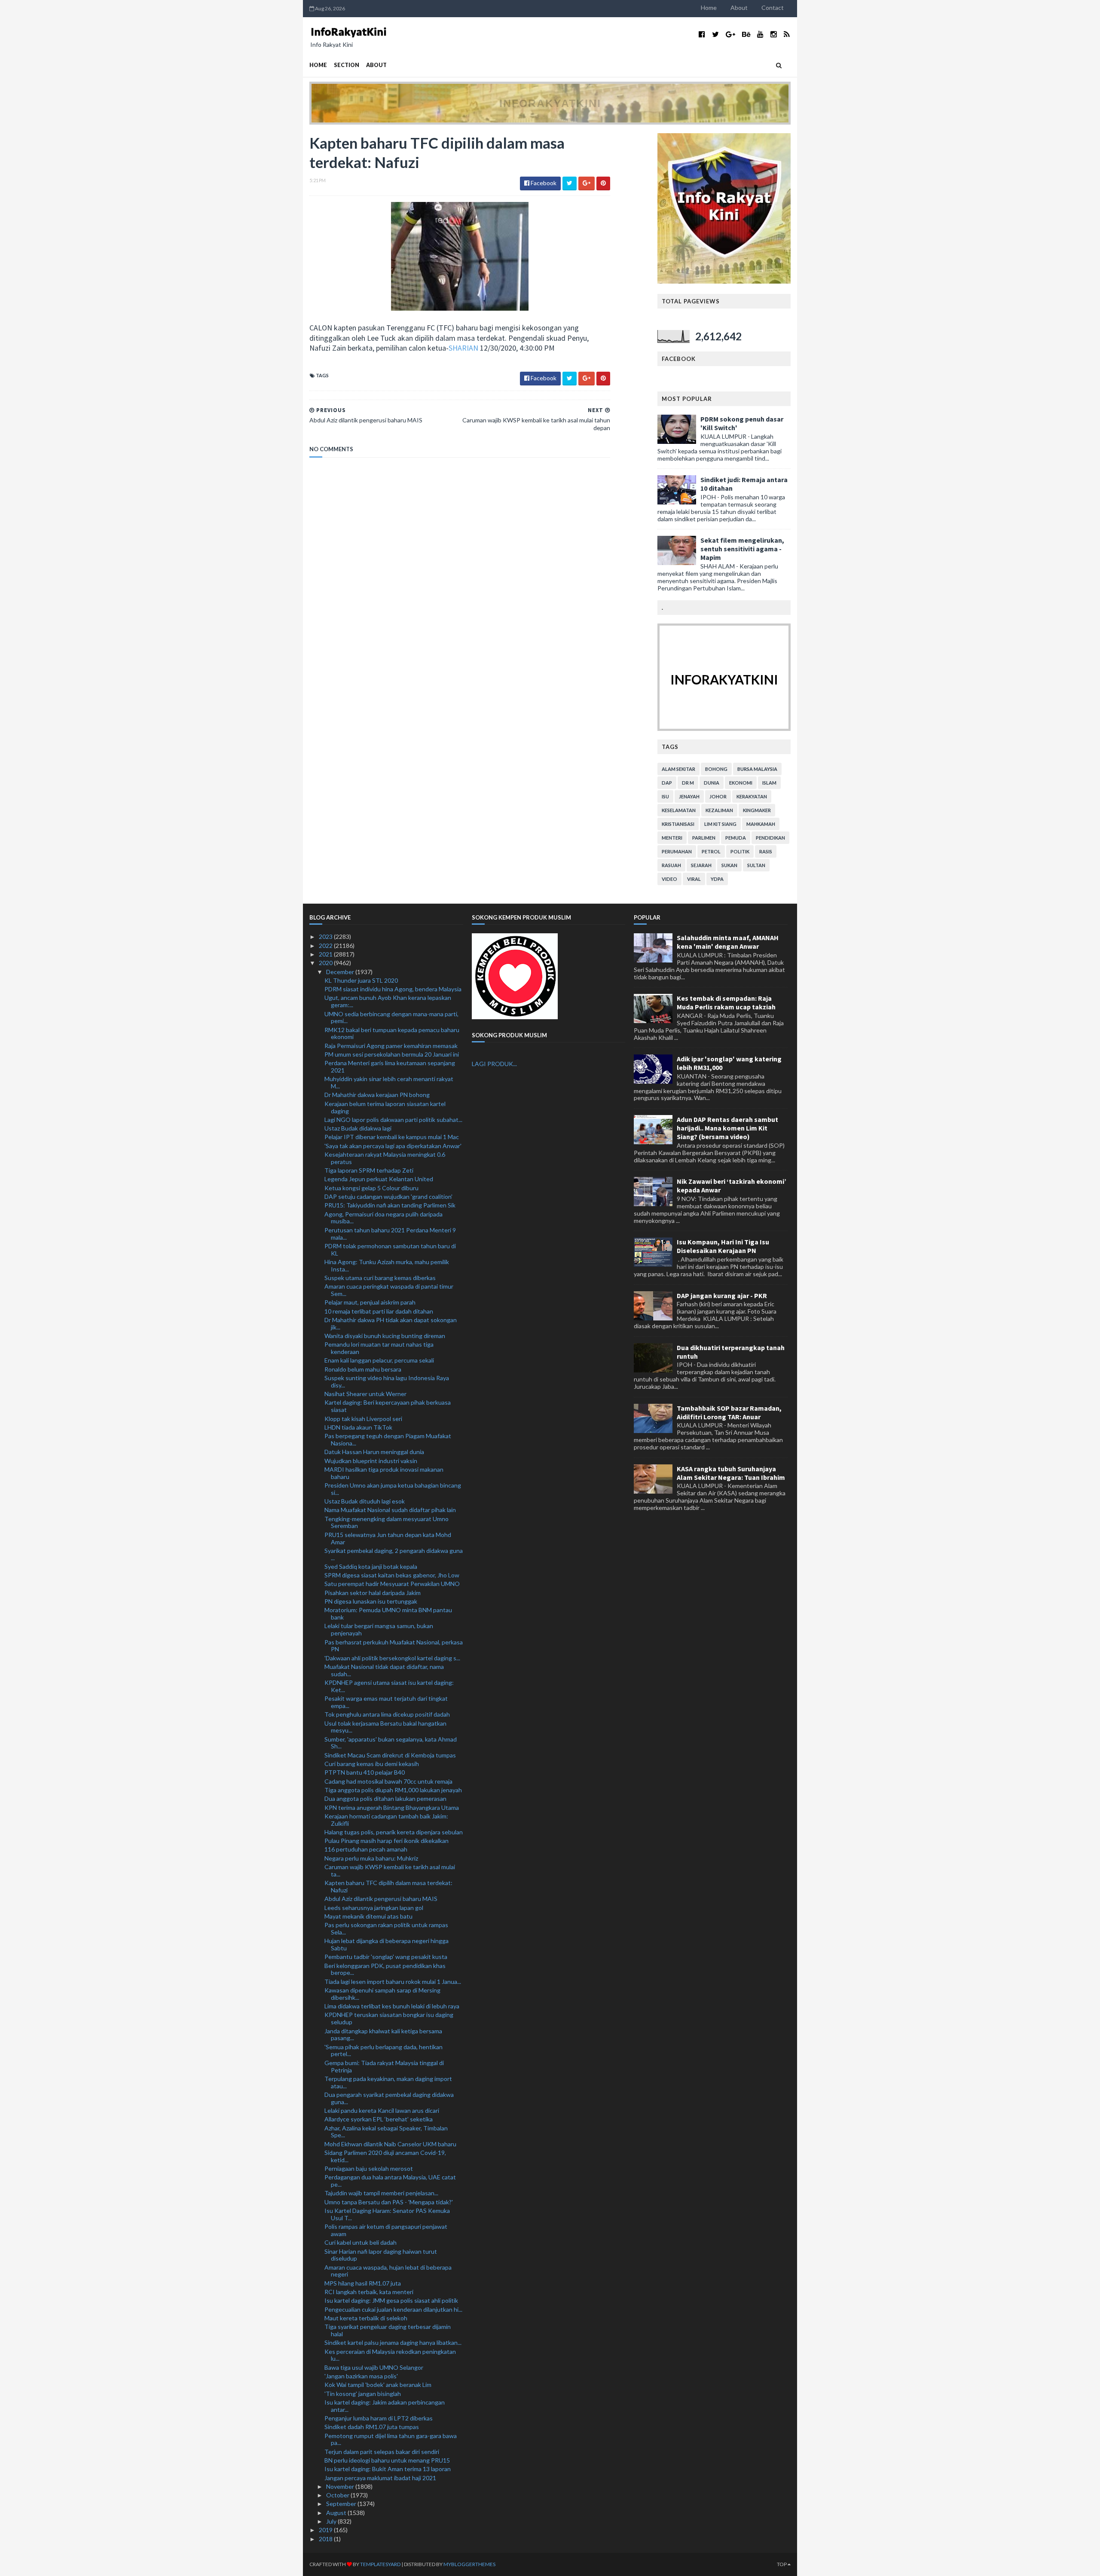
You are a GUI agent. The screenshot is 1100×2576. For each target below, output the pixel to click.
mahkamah (761, 824)
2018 (326, 2539)
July (332, 2521)
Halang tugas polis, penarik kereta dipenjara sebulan (394, 1832)
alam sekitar (678, 769)
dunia (712, 783)
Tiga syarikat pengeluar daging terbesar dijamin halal (388, 2330)
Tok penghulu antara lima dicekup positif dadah (387, 1714)
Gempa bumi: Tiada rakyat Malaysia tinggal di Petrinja (384, 2066)
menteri (672, 838)
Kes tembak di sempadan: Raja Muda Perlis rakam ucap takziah (726, 1002)
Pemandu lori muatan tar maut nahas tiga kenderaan (379, 1348)
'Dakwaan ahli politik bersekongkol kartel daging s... (392, 1658)
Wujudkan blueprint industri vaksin (371, 1461)
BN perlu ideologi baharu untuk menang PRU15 (387, 2460)
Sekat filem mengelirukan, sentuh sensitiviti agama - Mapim (742, 549)
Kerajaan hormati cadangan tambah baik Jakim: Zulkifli (386, 1820)
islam (769, 783)
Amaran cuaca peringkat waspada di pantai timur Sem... (389, 1290)
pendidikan (770, 838)
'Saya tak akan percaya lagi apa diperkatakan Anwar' (393, 1146)
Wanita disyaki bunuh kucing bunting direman (385, 1336)
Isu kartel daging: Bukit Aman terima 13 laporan (388, 2469)
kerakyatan (752, 796)
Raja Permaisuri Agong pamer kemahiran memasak (391, 1046)
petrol (711, 851)
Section (347, 65)
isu (665, 796)
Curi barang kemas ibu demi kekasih (372, 1764)
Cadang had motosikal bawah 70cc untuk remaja (388, 1781)
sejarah (701, 865)
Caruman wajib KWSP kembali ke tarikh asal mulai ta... (390, 1870)
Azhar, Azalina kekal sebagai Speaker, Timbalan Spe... (386, 2132)
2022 (326, 946)
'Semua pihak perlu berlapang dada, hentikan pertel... (383, 2050)
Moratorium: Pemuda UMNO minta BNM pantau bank (388, 1613)
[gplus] (730, 34)
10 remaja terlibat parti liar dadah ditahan (379, 1311)
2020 (326, 963)
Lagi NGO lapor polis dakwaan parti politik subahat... (393, 1120)
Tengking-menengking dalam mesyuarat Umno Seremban (387, 1522)
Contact (773, 8)
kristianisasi (678, 824)
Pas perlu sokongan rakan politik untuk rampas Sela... (386, 1928)
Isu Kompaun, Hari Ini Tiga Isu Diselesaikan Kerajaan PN (723, 1246)
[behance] (746, 34)
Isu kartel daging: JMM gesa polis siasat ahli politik (391, 2300)
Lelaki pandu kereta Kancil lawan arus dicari (382, 2110)
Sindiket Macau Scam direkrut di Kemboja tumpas (390, 1755)
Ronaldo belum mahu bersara (363, 1369)
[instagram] (774, 34)
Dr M (688, 783)
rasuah (671, 865)
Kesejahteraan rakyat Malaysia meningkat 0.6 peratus (385, 1158)
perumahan (677, 851)
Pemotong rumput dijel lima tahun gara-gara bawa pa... (391, 2439)
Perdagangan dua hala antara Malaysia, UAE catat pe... (390, 2181)
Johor (718, 796)
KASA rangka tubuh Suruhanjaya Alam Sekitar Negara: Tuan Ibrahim (731, 1473)
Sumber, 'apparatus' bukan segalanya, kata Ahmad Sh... (391, 1743)
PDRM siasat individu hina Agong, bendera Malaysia (393, 989)
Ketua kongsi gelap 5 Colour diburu (371, 1188)
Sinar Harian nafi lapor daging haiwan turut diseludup (381, 2255)
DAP (667, 783)
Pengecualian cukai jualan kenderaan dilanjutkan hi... (393, 2309)
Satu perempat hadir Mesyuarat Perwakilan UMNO (392, 1584)
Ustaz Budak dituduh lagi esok (365, 1501)
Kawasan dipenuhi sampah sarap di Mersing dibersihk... (382, 1994)
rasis (766, 851)
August (337, 2513)
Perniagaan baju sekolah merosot (369, 2168)
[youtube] (760, 34)
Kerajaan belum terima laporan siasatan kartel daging (385, 1107)
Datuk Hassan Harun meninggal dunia (374, 1452)
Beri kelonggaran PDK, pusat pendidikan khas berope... (385, 1969)
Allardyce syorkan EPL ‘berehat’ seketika (379, 2119)
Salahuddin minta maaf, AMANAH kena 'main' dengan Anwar (728, 942)
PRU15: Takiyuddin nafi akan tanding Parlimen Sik (390, 1205)
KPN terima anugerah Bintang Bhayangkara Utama (392, 1807)
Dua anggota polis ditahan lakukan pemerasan (385, 1798)
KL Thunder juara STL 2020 (361, 980)
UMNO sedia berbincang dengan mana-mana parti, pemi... (391, 1018)
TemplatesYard (380, 2564)
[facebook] (702, 34)
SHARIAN (463, 348)
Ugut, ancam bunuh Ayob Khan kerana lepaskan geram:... (388, 1001)
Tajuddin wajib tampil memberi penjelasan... (381, 2193)
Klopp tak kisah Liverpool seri (363, 1419)
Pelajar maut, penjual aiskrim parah (370, 1302)
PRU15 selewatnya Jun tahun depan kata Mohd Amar (388, 1538)
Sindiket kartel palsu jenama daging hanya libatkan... (393, 2342)
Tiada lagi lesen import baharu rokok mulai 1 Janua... (393, 1982)
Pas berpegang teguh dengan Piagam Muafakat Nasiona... (388, 1439)
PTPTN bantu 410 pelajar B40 (365, 1772)
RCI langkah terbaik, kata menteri (369, 2292)
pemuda (736, 838)
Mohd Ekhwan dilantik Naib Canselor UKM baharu (390, 2144)
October (338, 2495)
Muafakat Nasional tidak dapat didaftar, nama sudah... (384, 1670)
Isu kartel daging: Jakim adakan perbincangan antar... (385, 2406)
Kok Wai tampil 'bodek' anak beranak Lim (378, 2385)
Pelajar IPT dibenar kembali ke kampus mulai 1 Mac (392, 1137)
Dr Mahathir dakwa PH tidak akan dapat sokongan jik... (391, 1323)
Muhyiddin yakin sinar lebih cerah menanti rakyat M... (389, 1082)
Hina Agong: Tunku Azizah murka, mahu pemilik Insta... (387, 1265)
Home (709, 8)
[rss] (787, 34)
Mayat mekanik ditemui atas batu (368, 1916)
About (739, 8)
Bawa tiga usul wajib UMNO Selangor (374, 2367)
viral (694, 879)
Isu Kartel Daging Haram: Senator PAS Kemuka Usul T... (387, 2214)
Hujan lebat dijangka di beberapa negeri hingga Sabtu (387, 1944)
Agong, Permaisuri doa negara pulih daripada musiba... (383, 1218)
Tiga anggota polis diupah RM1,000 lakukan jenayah (393, 1790)
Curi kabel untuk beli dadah (361, 2242)
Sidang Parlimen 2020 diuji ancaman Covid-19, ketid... (385, 2156)
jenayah (689, 796)
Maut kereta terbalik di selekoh (366, 2318)
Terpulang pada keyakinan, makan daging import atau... (388, 2082)
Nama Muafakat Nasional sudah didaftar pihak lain (390, 1510)
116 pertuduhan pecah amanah (366, 1849)
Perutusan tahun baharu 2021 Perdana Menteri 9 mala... (390, 1234)
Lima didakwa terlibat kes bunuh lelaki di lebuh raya (392, 2006)
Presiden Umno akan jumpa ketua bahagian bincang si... (393, 1489)
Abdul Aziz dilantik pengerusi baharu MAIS (381, 1899)
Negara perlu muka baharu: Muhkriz (371, 1858)
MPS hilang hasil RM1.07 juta (363, 2283)
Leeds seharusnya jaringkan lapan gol (374, 1908)
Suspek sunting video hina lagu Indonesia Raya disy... (387, 1381)
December (341, 972)
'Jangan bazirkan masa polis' (361, 2376)
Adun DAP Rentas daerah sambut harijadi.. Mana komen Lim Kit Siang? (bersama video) (727, 1128)
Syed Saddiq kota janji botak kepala (371, 1566)
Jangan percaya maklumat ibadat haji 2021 (380, 2478)
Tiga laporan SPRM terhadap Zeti (369, 1170)
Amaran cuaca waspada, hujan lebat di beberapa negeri (388, 2271)
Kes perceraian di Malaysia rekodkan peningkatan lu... (390, 2355)
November (341, 2486)
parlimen (704, 838)
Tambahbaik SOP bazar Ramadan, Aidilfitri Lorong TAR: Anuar (729, 1412)
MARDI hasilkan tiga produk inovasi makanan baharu (384, 1473)
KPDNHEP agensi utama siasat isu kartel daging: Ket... (389, 1686)
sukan (729, 865)
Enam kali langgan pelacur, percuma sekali (379, 1360)
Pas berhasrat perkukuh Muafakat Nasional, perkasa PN (394, 1646)
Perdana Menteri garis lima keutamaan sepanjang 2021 (390, 1066)
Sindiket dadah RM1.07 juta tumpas (372, 2427)
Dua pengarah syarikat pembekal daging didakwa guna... (389, 2098)
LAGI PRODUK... (494, 1064)
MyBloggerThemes (469, 2564)
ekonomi (741, 783)
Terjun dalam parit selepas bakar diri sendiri (382, 2452)
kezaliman (719, 810)
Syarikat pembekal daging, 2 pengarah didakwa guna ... (394, 1554)
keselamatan (679, 810)
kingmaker (757, 810)
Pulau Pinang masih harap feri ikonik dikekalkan (387, 1841)
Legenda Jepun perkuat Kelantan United (379, 1179)
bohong (716, 769)
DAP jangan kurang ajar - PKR (722, 1296)
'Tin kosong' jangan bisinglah (363, 2394)
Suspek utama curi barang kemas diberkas (380, 1278)
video (669, 879)
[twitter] (715, 34)
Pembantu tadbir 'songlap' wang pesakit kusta (386, 1957)
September (342, 2504)
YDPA (717, 879)
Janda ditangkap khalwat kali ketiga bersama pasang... (383, 2035)
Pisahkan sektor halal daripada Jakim (373, 1593)
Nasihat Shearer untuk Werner (365, 1394)
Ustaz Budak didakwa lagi (358, 1128)
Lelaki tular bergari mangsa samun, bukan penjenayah (379, 1629)
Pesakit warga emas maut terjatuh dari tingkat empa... (386, 1702)
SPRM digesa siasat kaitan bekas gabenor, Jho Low (392, 1575)
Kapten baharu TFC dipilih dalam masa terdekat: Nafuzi (388, 1886)
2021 (326, 954)
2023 (326, 937)
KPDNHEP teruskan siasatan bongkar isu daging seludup (389, 2018)
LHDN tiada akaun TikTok (358, 1427)
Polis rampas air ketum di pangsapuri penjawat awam (386, 2230)
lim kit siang (720, 824)
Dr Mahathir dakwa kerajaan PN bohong (377, 1095)
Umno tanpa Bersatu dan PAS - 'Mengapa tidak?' (389, 2202)
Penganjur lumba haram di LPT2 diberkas (379, 2418)
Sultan (756, 865)
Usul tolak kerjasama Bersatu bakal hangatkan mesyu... (385, 1727)
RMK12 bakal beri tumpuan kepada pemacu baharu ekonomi (392, 1033)
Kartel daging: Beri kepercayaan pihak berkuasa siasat (388, 1406)
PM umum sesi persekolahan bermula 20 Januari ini (392, 1054)
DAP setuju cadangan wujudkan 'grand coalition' (388, 1196)
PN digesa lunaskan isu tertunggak (371, 1601)
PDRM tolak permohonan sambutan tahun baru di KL (390, 1250)
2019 (326, 2530)
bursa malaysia (757, 769)
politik (740, 851)
